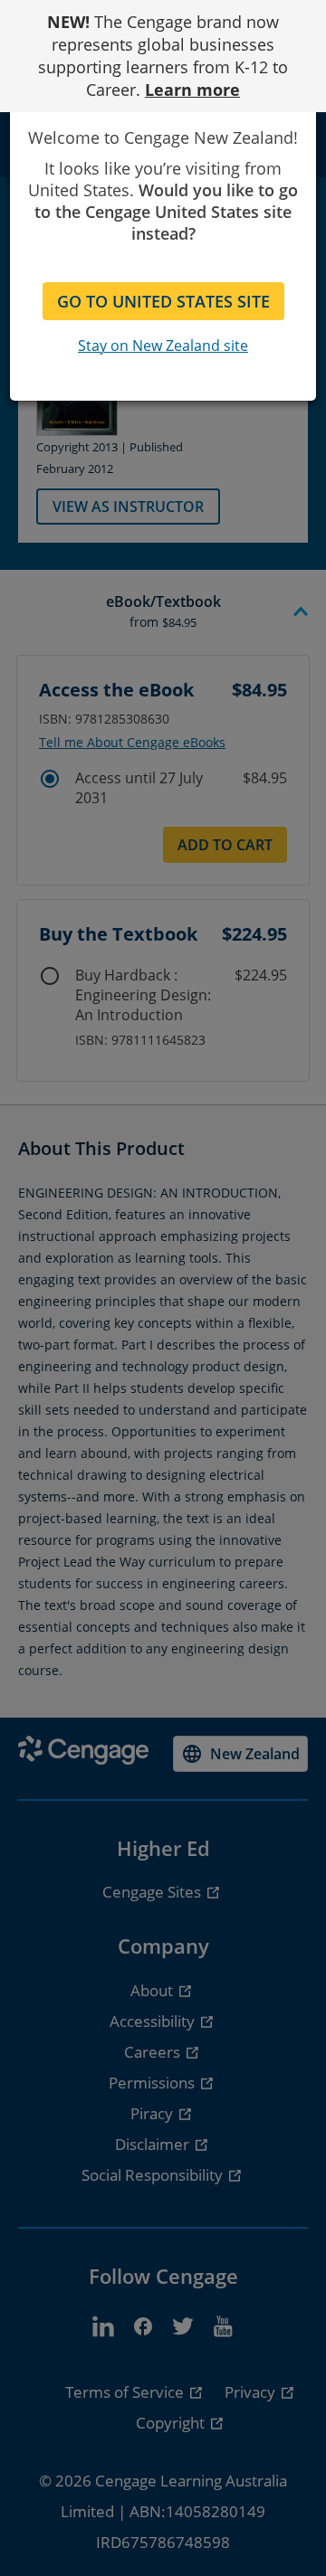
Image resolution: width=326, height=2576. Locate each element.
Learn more (192, 90)
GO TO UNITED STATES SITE (163, 301)
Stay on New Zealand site (163, 346)
